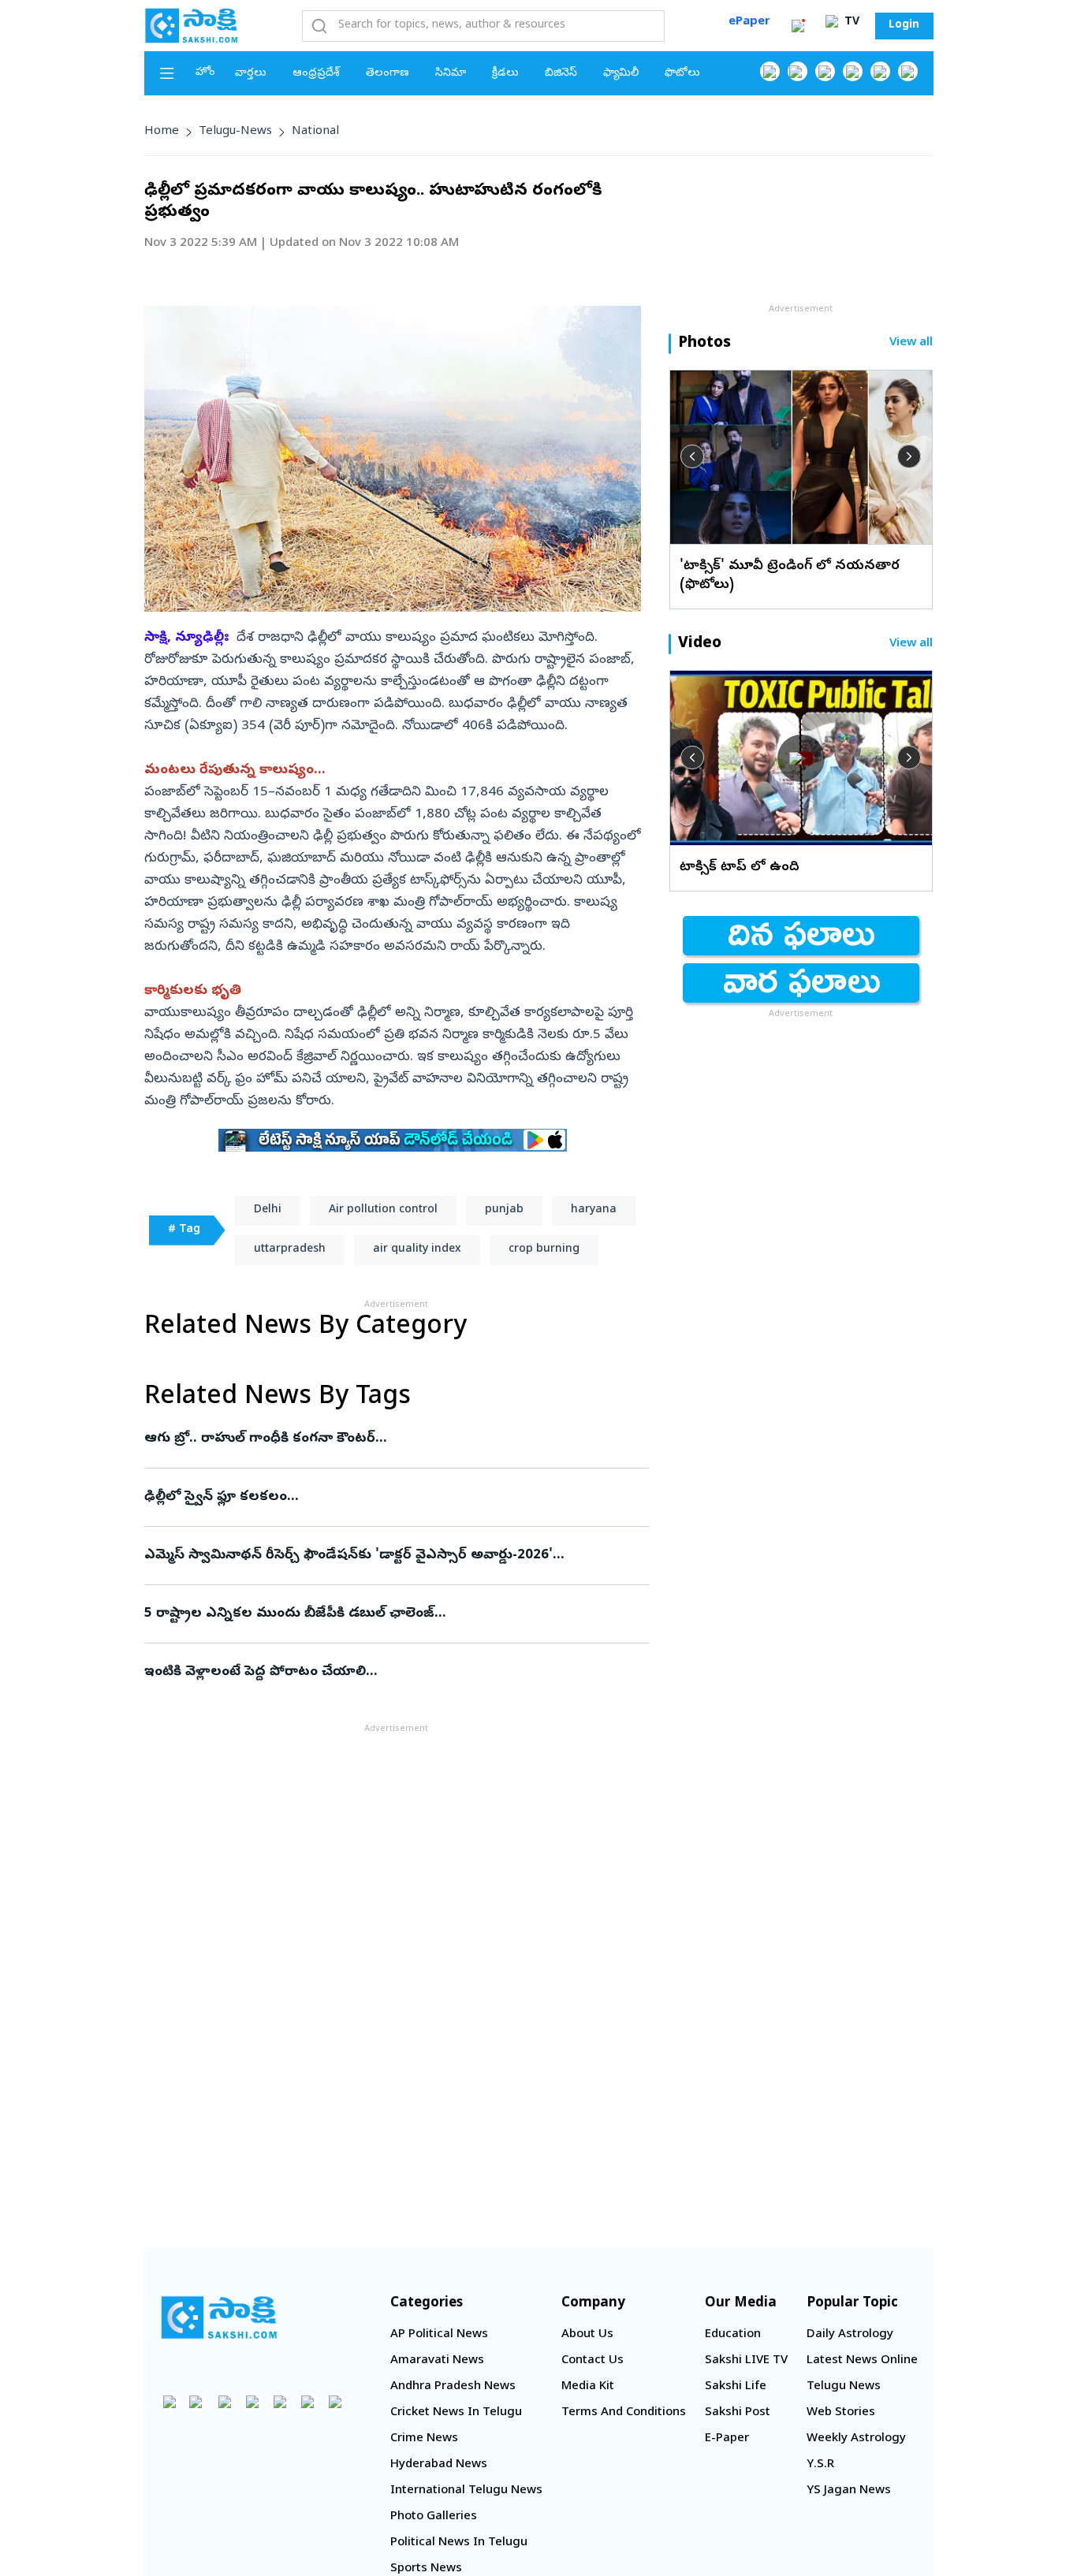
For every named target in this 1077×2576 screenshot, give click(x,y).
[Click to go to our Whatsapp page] (798, 71)
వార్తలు (251, 74)
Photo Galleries (434, 2517)
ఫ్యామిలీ (621, 74)
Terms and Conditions (624, 2413)
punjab (504, 1210)
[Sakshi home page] (219, 2317)
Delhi (268, 1210)
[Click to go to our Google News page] (908, 71)
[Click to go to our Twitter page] (825, 71)
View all (911, 343)
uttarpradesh (290, 1250)
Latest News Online (862, 2361)
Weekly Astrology (856, 2439)
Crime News (424, 2439)
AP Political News (439, 2335)
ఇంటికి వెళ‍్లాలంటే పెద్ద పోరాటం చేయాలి (394, 1672)
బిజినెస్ (561, 74)
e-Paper (727, 2439)
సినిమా (451, 74)
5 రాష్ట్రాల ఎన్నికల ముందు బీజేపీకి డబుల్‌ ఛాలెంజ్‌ (377, 1614)
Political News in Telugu (459, 2543)
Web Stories (841, 2413)
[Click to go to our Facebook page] (770, 71)
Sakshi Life (736, 2387)
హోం (205, 73)
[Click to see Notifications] (798, 26)
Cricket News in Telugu (456, 2413)
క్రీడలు (505, 74)
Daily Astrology (850, 2335)
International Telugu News (466, 2491)
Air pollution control (383, 1210)
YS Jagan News (849, 2491)
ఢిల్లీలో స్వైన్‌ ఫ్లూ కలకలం (393, 1497)
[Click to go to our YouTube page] (880, 71)
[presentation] (692, 456)
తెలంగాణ (388, 74)
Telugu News (844, 2387)
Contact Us (593, 2361)
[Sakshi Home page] (192, 25)
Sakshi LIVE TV (746, 2361)
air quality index (417, 1250)
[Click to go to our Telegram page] (308, 2401)
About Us (587, 2335)
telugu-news (235, 132)
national (315, 132)
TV (850, 22)
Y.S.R (820, 2465)
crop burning (544, 1250)
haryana (594, 1210)
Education (733, 2335)
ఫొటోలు (682, 74)
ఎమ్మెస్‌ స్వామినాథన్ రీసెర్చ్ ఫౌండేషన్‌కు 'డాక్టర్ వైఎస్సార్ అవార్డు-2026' (380, 1556)
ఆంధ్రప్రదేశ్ (316, 74)
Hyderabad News (439, 2465)
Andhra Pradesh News (453, 2387)
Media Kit (588, 2387)
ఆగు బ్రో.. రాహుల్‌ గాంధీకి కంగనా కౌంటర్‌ (388, 1439)
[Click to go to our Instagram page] (853, 71)
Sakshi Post (738, 2413)
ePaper (749, 22)
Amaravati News (437, 2361)
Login (904, 26)
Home (162, 132)
